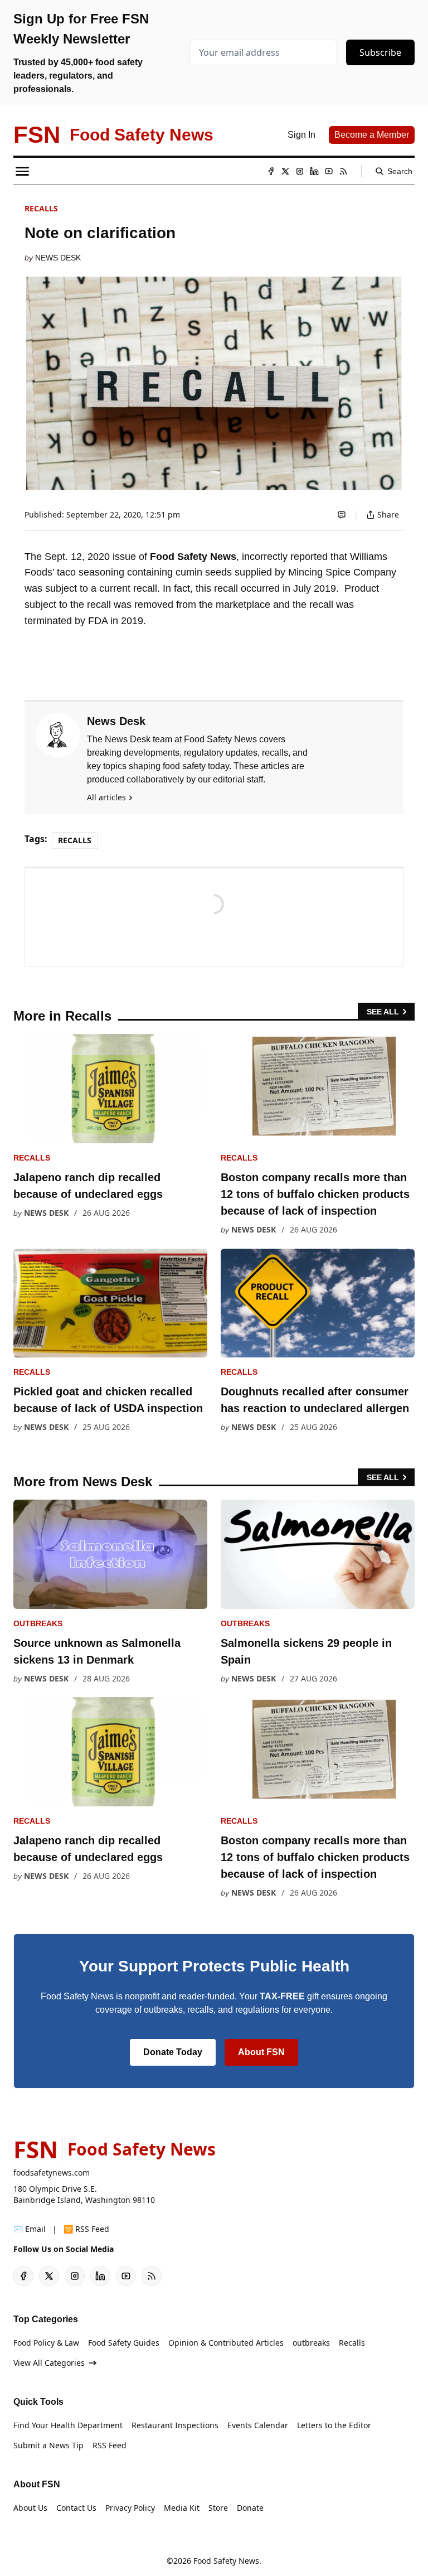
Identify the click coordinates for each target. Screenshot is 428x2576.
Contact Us (76, 2508)
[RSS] (343, 171)
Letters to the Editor (334, 2425)
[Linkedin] (314, 171)
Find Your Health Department (68, 2425)
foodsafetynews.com (52, 2173)
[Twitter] (285, 171)
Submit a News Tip (48, 2445)
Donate (250, 2508)
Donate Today (173, 2052)
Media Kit (182, 2508)
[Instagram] (300, 171)
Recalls (41, 208)
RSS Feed (110, 2445)
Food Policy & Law (46, 2343)
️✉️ (30, 2229)
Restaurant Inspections (175, 2425)
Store (218, 2508)
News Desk (58, 258)
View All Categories (49, 2363)
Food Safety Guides (124, 2343)
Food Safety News (226, 2561)
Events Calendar (258, 2425)
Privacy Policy (130, 2508)
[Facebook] (271, 171)
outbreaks (38, 1623)
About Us (30, 2508)
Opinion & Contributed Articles (226, 2343)
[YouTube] (329, 171)
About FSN (261, 2052)
